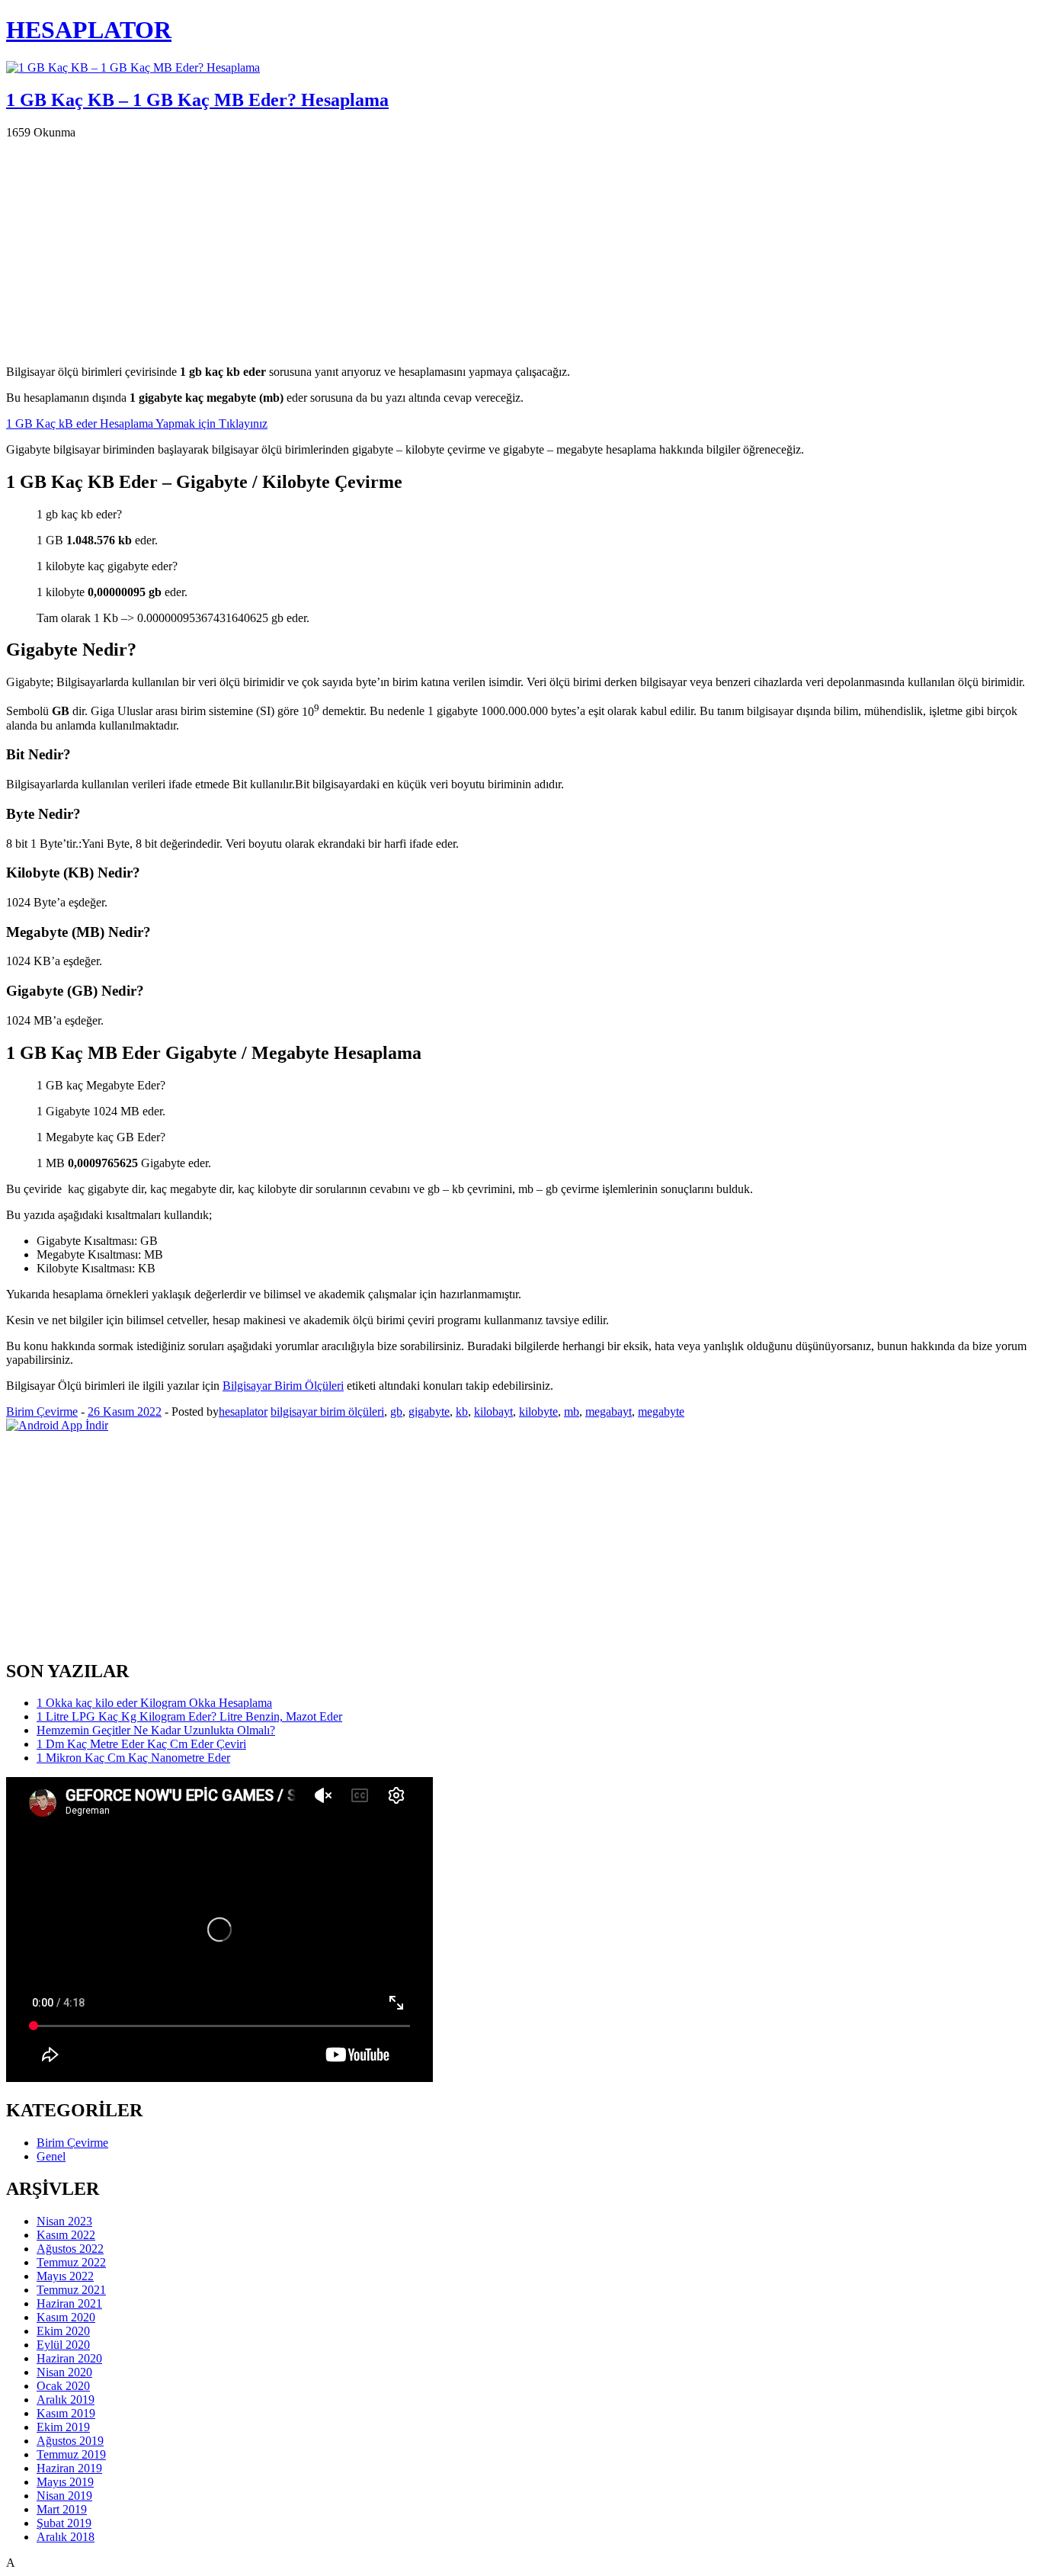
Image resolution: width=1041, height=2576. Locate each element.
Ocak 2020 (63, 2386)
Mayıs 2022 (65, 2276)
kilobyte (538, 1412)
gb (396, 1412)
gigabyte (429, 1412)
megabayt (609, 1412)
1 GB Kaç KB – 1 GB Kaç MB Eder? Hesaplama (197, 100)
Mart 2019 (62, 2509)
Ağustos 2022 (70, 2249)
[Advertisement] (463, 246)
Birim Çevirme (42, 1412)
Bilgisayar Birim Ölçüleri (283, 1386)
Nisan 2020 (64, 2372)
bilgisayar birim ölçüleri (327, 1412)
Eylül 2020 (63, 2345)
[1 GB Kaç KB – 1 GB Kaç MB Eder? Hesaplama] (133, 67)
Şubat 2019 (64, 2523)
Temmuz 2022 (71, 2262)
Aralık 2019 (66, 2400)
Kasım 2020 (66, 2317)
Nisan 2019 (64, 2496)
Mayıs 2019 (65, 2482)
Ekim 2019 (63, 2427)
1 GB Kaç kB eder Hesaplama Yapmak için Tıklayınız (137, 423)
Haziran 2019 (69, 2468)
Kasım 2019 (66, 2413)
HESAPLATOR (89, 30)
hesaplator (243, 1412)
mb (572, 1412)
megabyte (661, 1412)
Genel (51, 2156)
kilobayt (493, 1412)
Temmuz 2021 (71, 2290)
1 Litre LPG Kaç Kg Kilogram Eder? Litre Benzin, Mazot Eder (189, 1716)
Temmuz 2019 (71, 2454)
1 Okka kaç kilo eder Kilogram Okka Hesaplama (154, 1703)
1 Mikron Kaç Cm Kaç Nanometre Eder (133, 1758)
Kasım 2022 (66, 2235)
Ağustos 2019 (70, 2441)
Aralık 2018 (66, 2537)
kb (462, 1412)
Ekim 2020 (63, 2331)
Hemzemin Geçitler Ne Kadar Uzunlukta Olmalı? (156, 1730)
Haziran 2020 (69, 2358)
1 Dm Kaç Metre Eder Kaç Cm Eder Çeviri (141, 1744)
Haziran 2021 (69, 2303)
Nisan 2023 (64, 2221)
